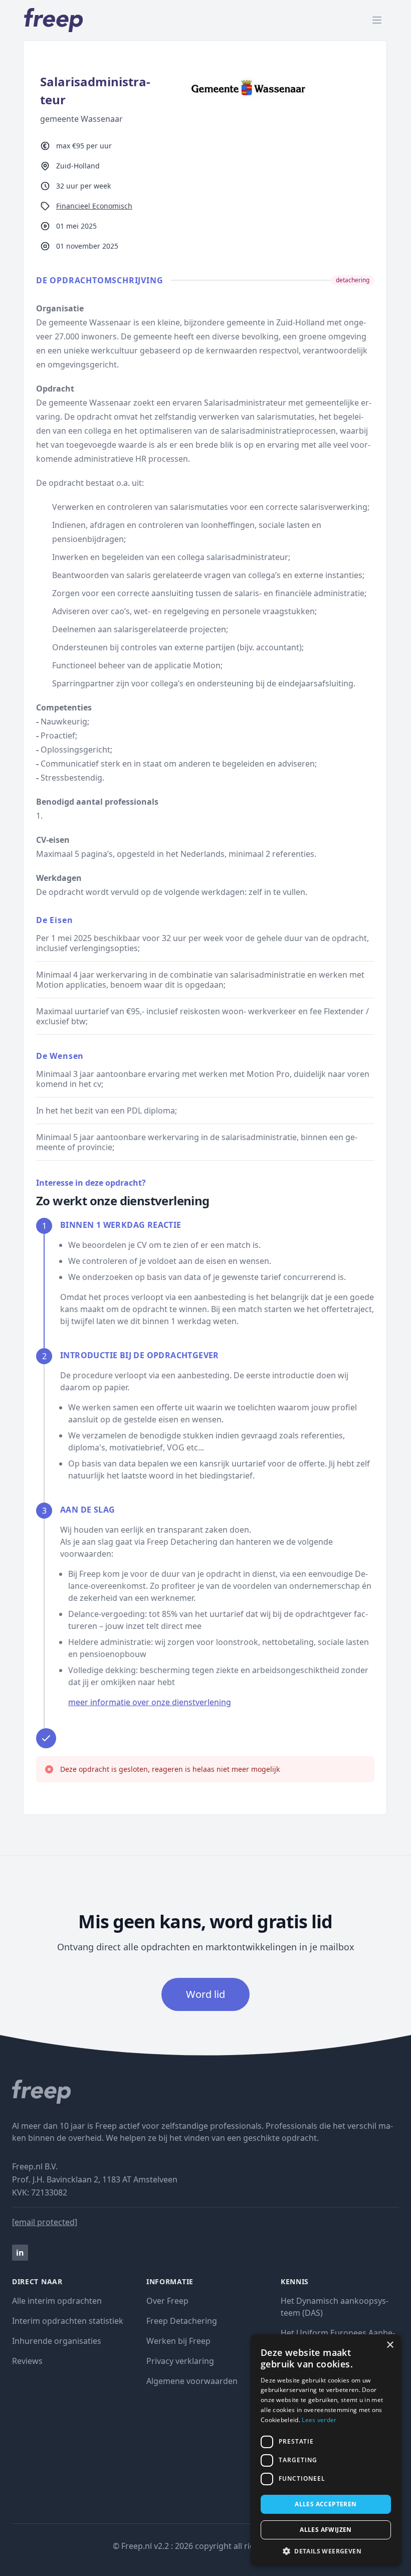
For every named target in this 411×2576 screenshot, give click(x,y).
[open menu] (377, 20)
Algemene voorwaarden (192, 2381)
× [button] (390, 2345)
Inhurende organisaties (57, 2341)
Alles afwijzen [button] (326, 2530)
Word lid (205, 1994)
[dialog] (326, 2450)
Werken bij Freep (178, 2341)
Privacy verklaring (180, 2361)
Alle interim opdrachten (57, 2301)
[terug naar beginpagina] (205, 2092)
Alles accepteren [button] (326, 2504)
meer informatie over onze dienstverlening (150, 1702)
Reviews (27, 2361)
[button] (326, 2551)
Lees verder (319, 2420)
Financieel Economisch (94, 206)
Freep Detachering (182, 2321)
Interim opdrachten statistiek (68, 2321)
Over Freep (167, 2301)
